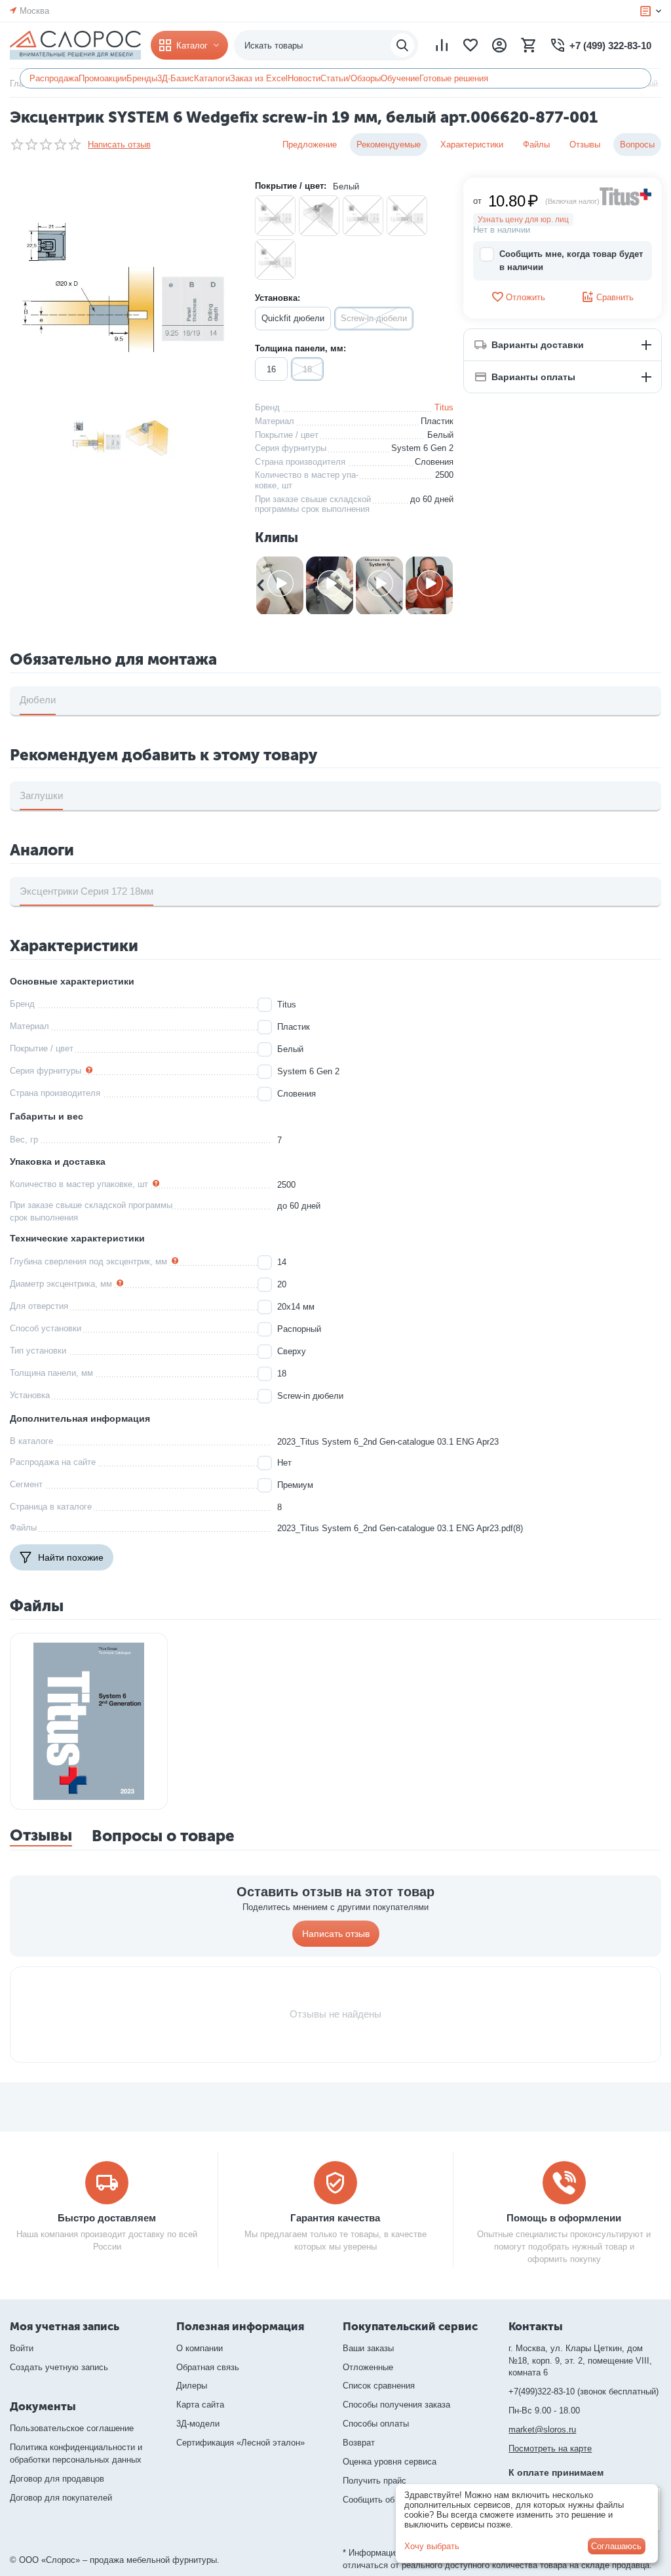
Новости (304, 78)
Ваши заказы (368, 2348)
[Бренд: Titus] (626, 196)
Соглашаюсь (616, 2546)
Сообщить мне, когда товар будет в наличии (571, 261)
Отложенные (368, 2367)
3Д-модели (198, 2424)
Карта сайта (200, 2405)
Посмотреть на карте (550, 2449)
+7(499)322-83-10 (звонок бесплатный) (584, 2391)
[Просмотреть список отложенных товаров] (470, 45)
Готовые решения (454, 78)
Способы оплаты (376, 2424)
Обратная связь (208, 2367)
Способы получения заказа (396, 2405)
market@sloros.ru (542, 2430)
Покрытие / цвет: (291, 186)
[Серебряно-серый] (407, 216)
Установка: (278, 298)
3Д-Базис (176, 78)
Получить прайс (374, 2481)
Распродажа (54, 78)
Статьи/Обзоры (351, 78)
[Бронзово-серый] (319, 216)
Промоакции (103, 78)
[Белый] (275, 216)
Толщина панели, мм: (300, 348)
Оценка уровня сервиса (390, 2462)
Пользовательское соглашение (72, 2428)
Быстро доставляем (107, 2218)
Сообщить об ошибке (384, 2500)
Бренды (142, 78)
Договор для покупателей (61, 2498)
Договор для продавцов (57, 2479)
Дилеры (192, 2386)
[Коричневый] (363, 216)
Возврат (359, 2443)
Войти (22, 2348)
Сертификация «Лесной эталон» (240, 2443)
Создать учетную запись (59, 2367)
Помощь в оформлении (564, 2218)
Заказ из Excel (259, 78)
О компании (200, 2348)
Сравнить (615, 297)
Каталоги (212, 78)
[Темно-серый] (275, 260)
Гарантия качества (335, 2218)
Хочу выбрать (432, 2546)
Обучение (400, 78)
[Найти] (402, 45)
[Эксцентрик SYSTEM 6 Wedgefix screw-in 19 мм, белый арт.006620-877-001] (123, 290)
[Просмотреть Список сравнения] (442, 45)
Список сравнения (379, 2386)
